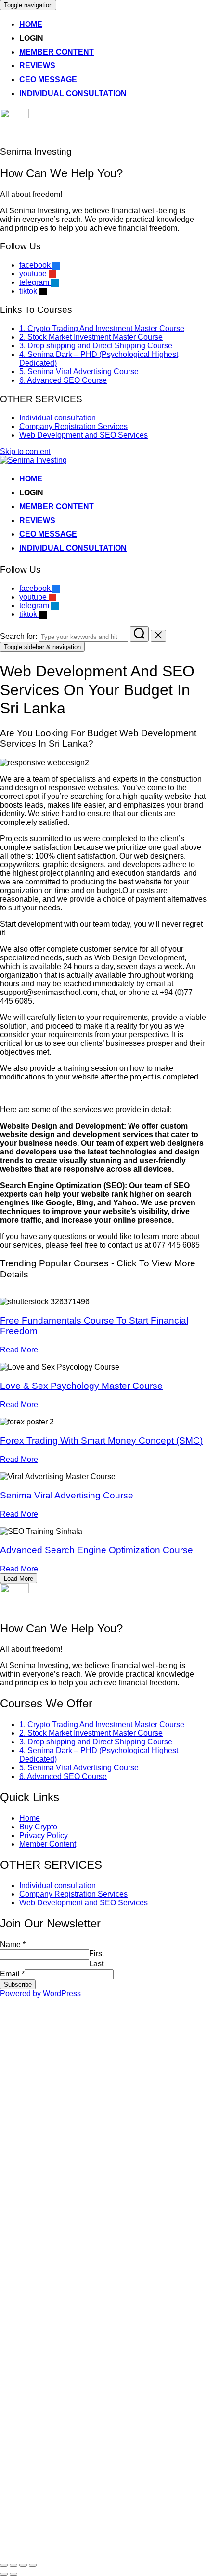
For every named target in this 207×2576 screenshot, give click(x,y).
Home (31, 24)
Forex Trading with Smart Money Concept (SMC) (101, 1441)
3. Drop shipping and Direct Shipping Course (96, 346)
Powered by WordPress (40, 1993)
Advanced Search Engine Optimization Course (97, 1550)
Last (96, 1964)
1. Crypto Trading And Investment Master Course (102, 328)
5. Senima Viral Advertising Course (79, 372)
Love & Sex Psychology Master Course (81, 1386)
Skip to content (25, 451)
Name (13, 1944)
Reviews (37, 66)
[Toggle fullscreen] (23, 2565)
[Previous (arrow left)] (4, 2574)
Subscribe (18, 1984)
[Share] (13, 2565)
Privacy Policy (44, 1835)
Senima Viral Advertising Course (67, 1495)
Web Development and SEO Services (84, 435)
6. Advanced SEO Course (63, 380)
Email (12, 1974)
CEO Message (48, 80)
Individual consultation (73, 93)
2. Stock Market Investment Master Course (91, 337)
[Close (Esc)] (4, 2565)
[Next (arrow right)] (13, 2574)
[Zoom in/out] (33, 2565)
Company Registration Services (73, 426)
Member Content (57, 52)
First (97, 1954)
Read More (19, 1350)
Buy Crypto (38, 1827)
